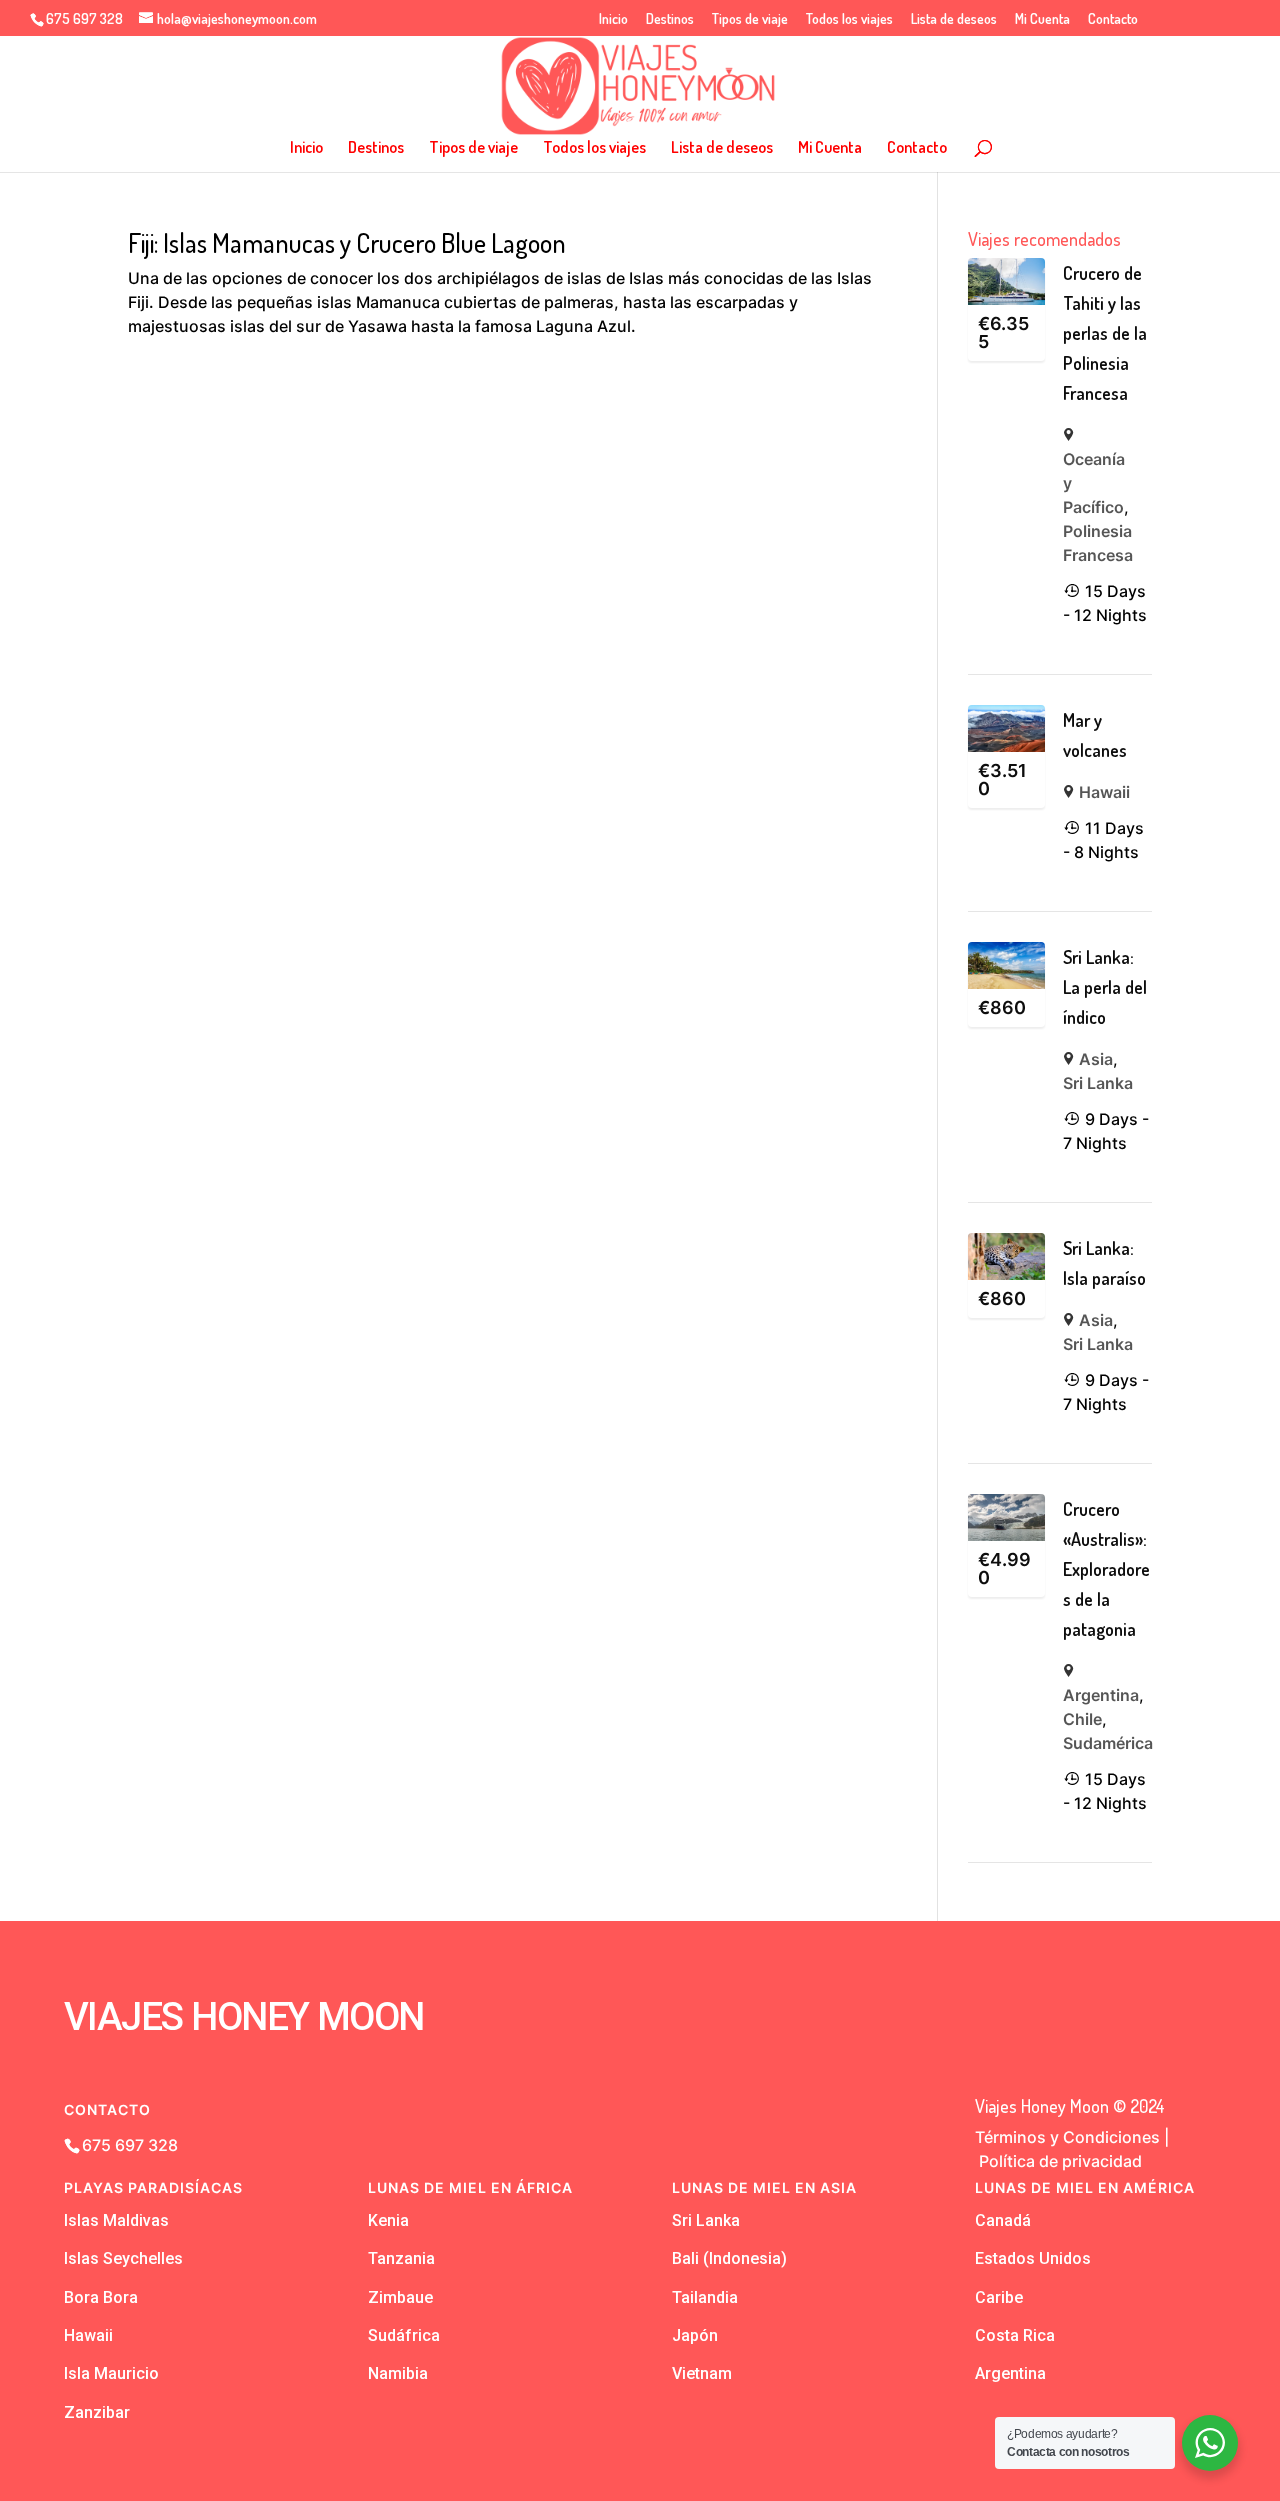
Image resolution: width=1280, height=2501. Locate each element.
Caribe (999, 2297)
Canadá (1003, 2220)
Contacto (1113, 19)
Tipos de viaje (750, 19)
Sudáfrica (404, 2335)
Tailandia (705, 2297)
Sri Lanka (1098, 1083)
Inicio (613, 19)
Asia (1096, 1059)
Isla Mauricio (111, 2373)
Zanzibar (97, 2412)
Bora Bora (101, 2297)
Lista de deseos (954, 19)
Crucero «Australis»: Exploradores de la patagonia (1106, 1569)
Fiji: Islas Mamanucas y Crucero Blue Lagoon (347, 242)
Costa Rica (1015, 2335)
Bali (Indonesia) (729, 2258)
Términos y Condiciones (1067, 2137)
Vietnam (702, 2373)
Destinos (670, 19)
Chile (1082, 1719)
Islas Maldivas (116, 2220)
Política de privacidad (1060, 2161)
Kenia (388, 2220)
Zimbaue (400, 2297)
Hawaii (1104, 792)
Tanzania (401, 2258)
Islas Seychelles (123, 2258)
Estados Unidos (1033, 2258)
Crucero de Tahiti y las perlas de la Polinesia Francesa (1105, 333)
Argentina (1101, 1695)
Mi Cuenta (1042, 19)
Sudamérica (1108, 1743)
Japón (695, 2335)
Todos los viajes (849, 19)
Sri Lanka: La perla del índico (1105, 987)
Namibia (398, 2373)
